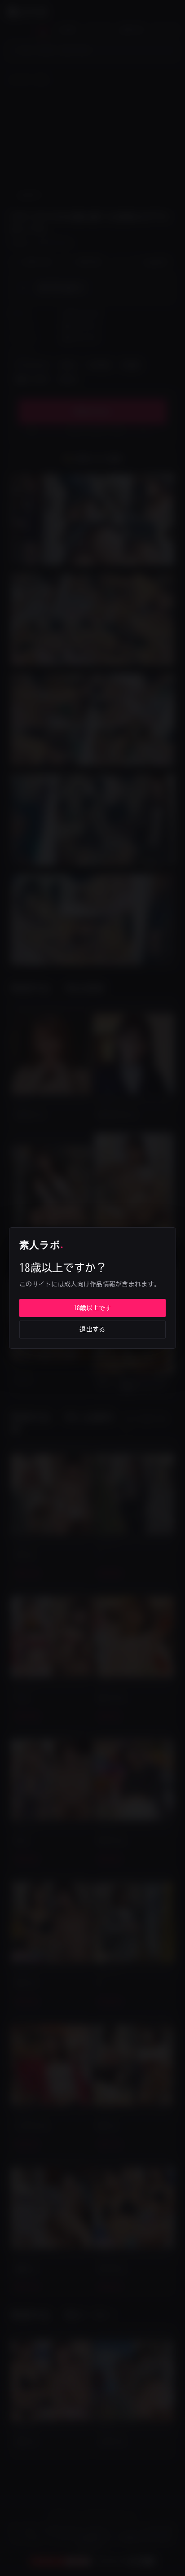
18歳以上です (92, 1308)
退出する (92, 1330)
